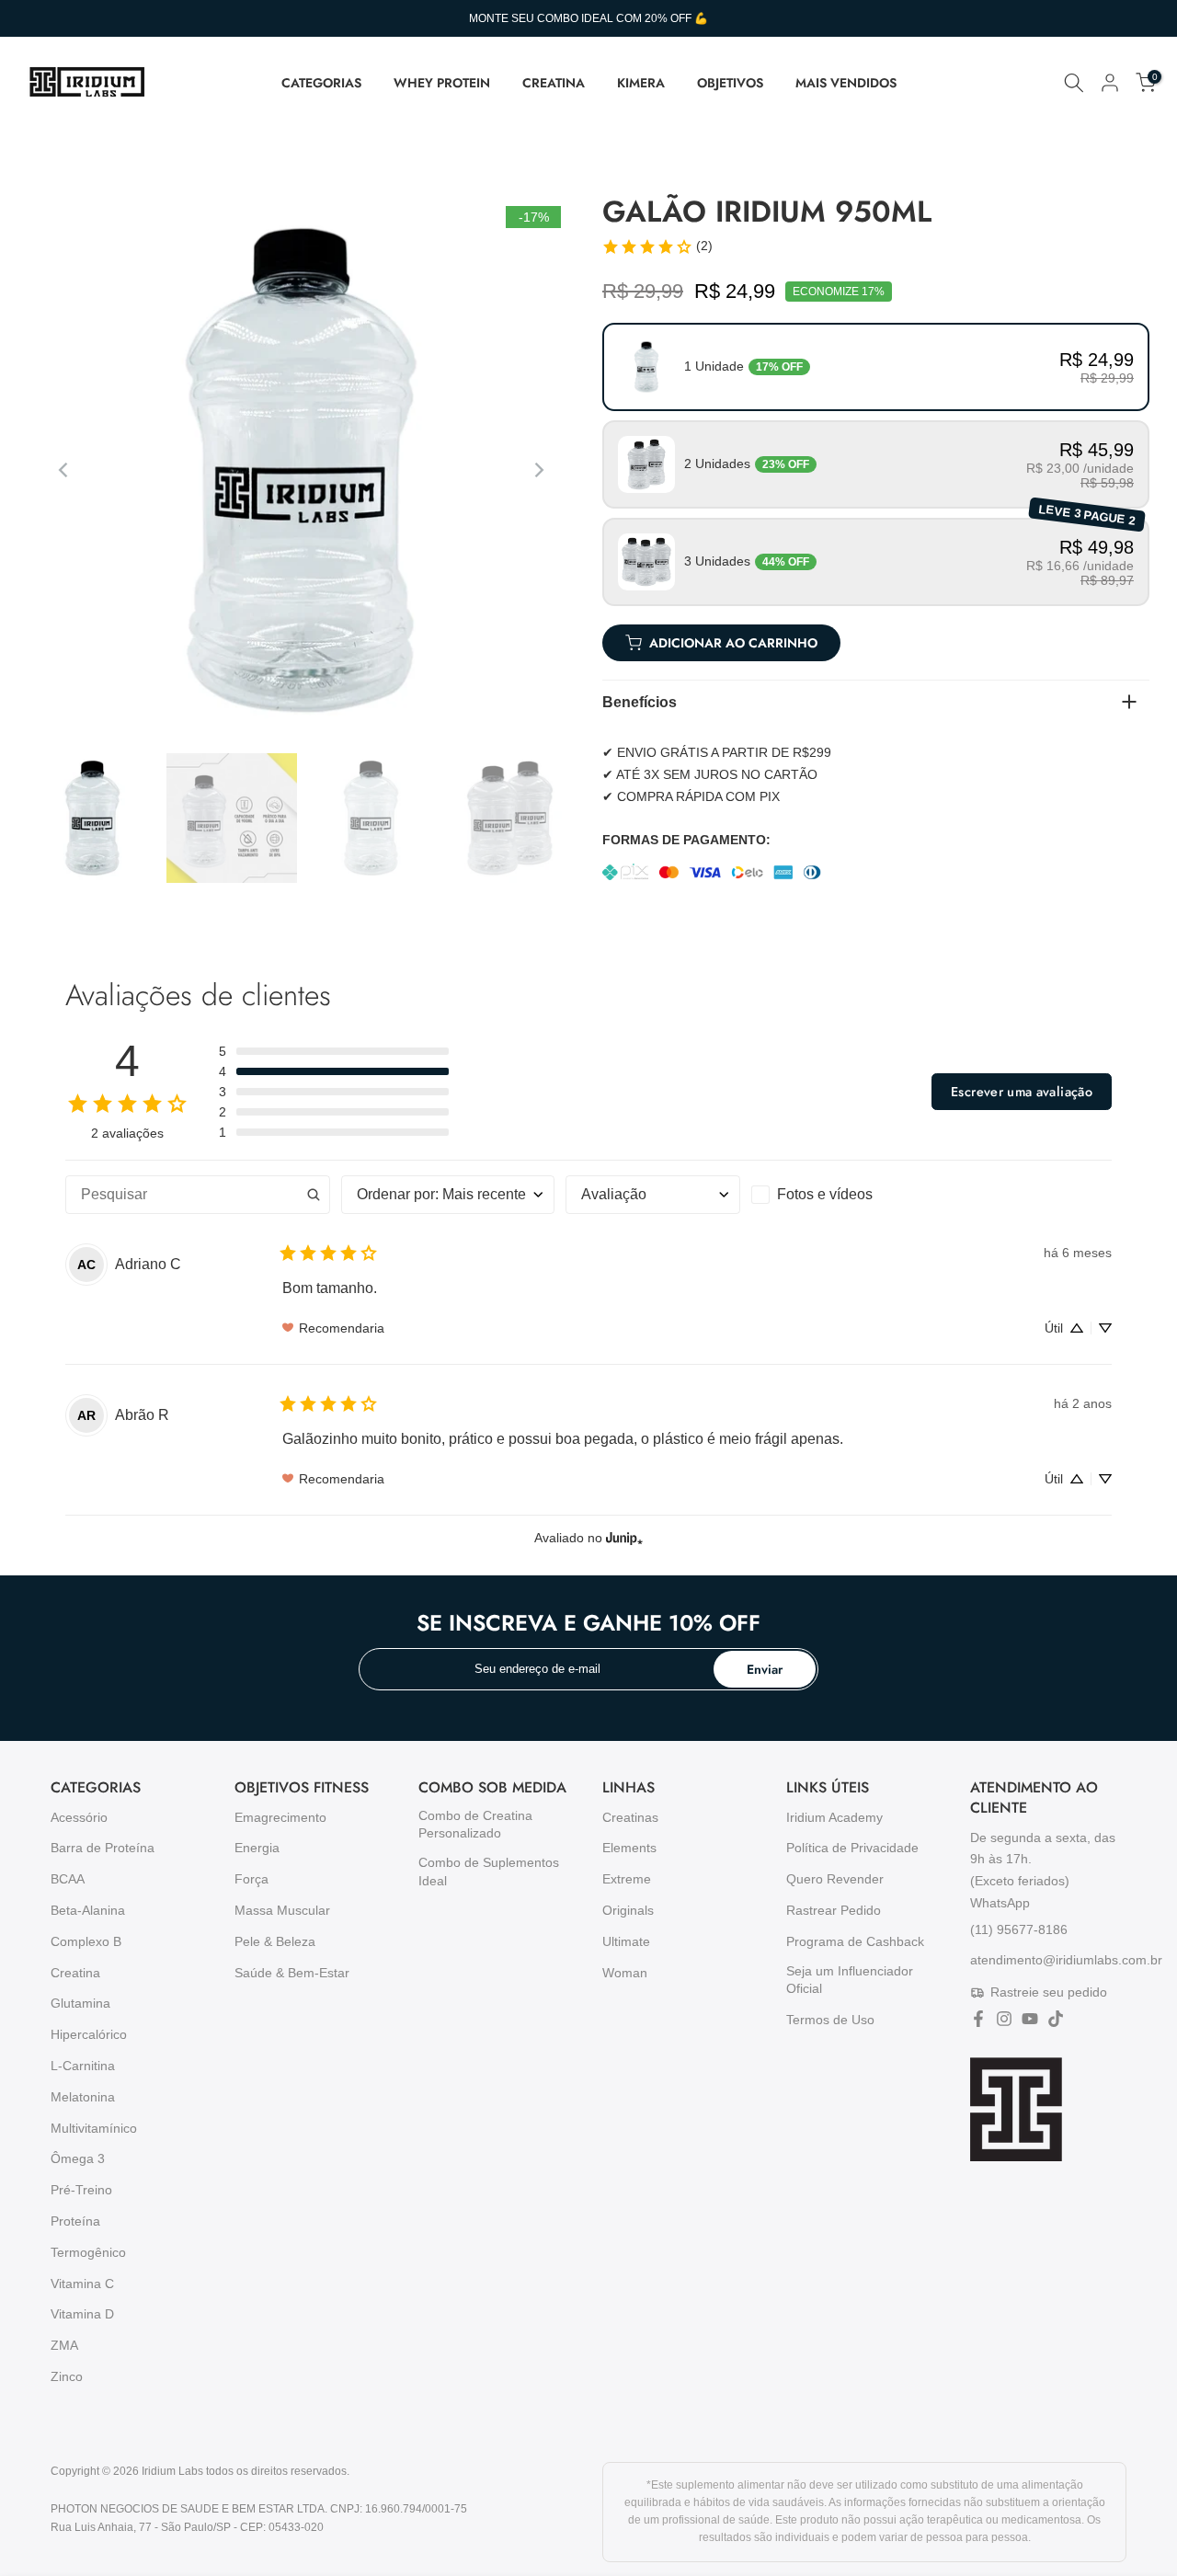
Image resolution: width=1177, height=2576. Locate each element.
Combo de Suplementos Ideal (489, 1872)
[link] (657, 246)
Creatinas (630, 1817)
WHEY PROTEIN (442, 83)
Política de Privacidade (852, 1848)
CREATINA (554, 83)
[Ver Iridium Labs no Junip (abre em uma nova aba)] (624, 1538)
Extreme (627, 1879)
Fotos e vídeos (825, 1194)
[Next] (538, 470)
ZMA (64, 2345)
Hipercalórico (89, 2034)
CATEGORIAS (321, 83)
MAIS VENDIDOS (846, 83)
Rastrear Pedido (834, 1910)
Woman (625, 1973)
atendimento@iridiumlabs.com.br (1066, 1960)
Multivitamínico (94, 2128)
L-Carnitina (83, 2066)
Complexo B (86, 1941)
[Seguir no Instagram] (1004, 2019)
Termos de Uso (830, 2020)
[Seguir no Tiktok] (1056, 2019)
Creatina (75, 1973)
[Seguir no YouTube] (1030, 2019)
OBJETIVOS (730, 83)
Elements (629, 1848)
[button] (876, 367)
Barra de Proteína (103, 1848)
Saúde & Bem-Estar (292, 1973)
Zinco (67, 2376)
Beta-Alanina (88, 1910)
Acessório (79, 1817)
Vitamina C (82, 2284)
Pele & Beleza (275, 1941)
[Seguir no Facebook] (978, 2019)
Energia (257, 1848)
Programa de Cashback (855, 1941)
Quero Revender (835, 1879)
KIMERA (641, 83)
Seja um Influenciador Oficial (850, 1980)
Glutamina (80, 2003)
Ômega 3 (78, 2158)
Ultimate (626, 1941)
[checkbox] (839, 1195)
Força (251, 1879)
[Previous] (64, 470)
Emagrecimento (280, 1817)
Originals (628, 1910)
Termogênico (88, 2252)
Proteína (75, 2221)
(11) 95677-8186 (1019, 1929)
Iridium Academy (834, 1817)
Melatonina (83, 2097)
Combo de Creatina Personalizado (475, 1825)
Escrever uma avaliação (1022, 1092)
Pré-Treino (81, 2190)
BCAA (68, 1879)
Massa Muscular (282, 1910)
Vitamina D (82, 2314)
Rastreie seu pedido (1049, 1992)
